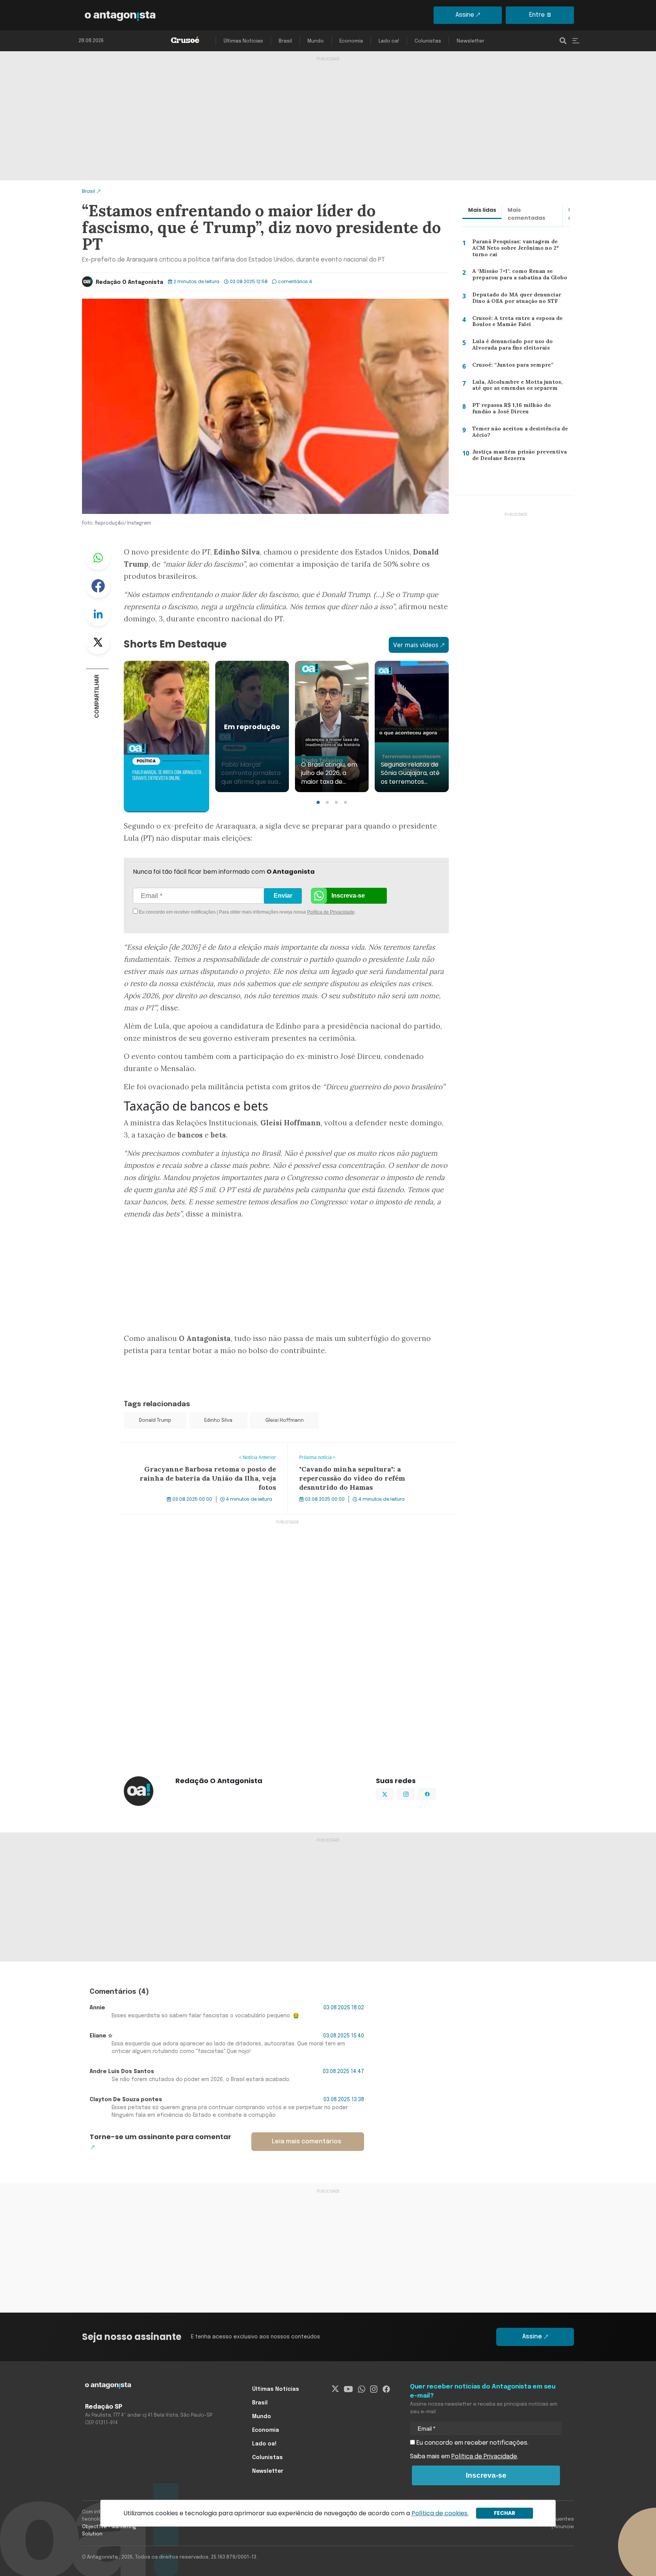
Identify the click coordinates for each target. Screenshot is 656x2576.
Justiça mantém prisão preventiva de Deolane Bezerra (520, 457)
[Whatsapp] (362, 2389)
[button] (318, 802)
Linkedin (98, 614)
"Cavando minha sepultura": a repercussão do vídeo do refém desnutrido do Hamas (367, 1452)
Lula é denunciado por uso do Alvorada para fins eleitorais (510, 346)
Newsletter (471, 41)
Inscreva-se (348, 896)
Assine (465, 15)
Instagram (414, 1793)
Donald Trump (155, 1420)
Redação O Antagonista (129, 282)
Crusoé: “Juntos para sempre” (510, 366)
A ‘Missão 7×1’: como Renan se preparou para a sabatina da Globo (518, 276)
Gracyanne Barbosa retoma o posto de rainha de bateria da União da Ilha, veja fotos (200, 1452)
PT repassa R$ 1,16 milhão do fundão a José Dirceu (521, 410)
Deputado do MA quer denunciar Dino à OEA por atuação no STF (515, 300)
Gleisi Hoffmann (285, 1420)
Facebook (98, 586)
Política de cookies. (440, 2513)
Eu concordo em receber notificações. (472, 2443)
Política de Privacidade (331, 912)
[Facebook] (386, 2389)
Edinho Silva (218, 1420)
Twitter (98, 642)
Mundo (316, 41)
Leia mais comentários (307, 2142)
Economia (351, 41)
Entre (537, 15)
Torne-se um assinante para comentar (160, 2137)
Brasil (285, 41)
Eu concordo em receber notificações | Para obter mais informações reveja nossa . (202, 912)
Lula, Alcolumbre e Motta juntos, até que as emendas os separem (520, 387)
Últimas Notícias (243, 41)
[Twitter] (335, 2389)
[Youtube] (348, 2389)
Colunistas (428, 41)
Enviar (283, 896)
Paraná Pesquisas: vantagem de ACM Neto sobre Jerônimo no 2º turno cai (521, 247)
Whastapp (98, 558)
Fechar (505, 2513)
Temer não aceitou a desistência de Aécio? (518, 434)
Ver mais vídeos (416, 645)
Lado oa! (389, 41)
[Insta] (374, 2389)
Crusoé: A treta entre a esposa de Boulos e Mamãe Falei (516, 323)
